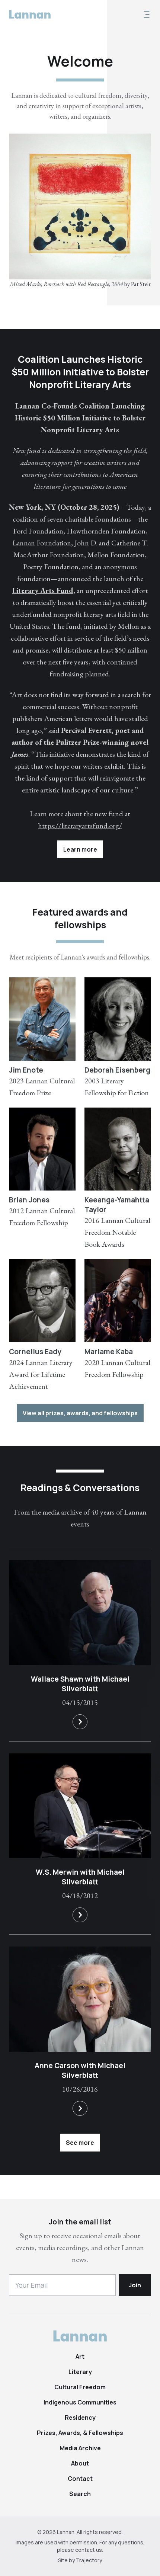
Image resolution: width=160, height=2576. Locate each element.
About (80, 2463)
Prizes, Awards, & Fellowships (80, 2433)
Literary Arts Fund (43, 590)
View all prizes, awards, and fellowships (80, 1413)
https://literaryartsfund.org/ (80, 826)
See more (80, 2143)
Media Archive (80, 2448)
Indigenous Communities (80, 2402)
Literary (80, 2372)
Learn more (80, 849)
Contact (80, 2479)
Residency (80, 2418)
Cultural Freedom (80, 2387)
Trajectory (89, 2560)
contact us (89, 2550)
